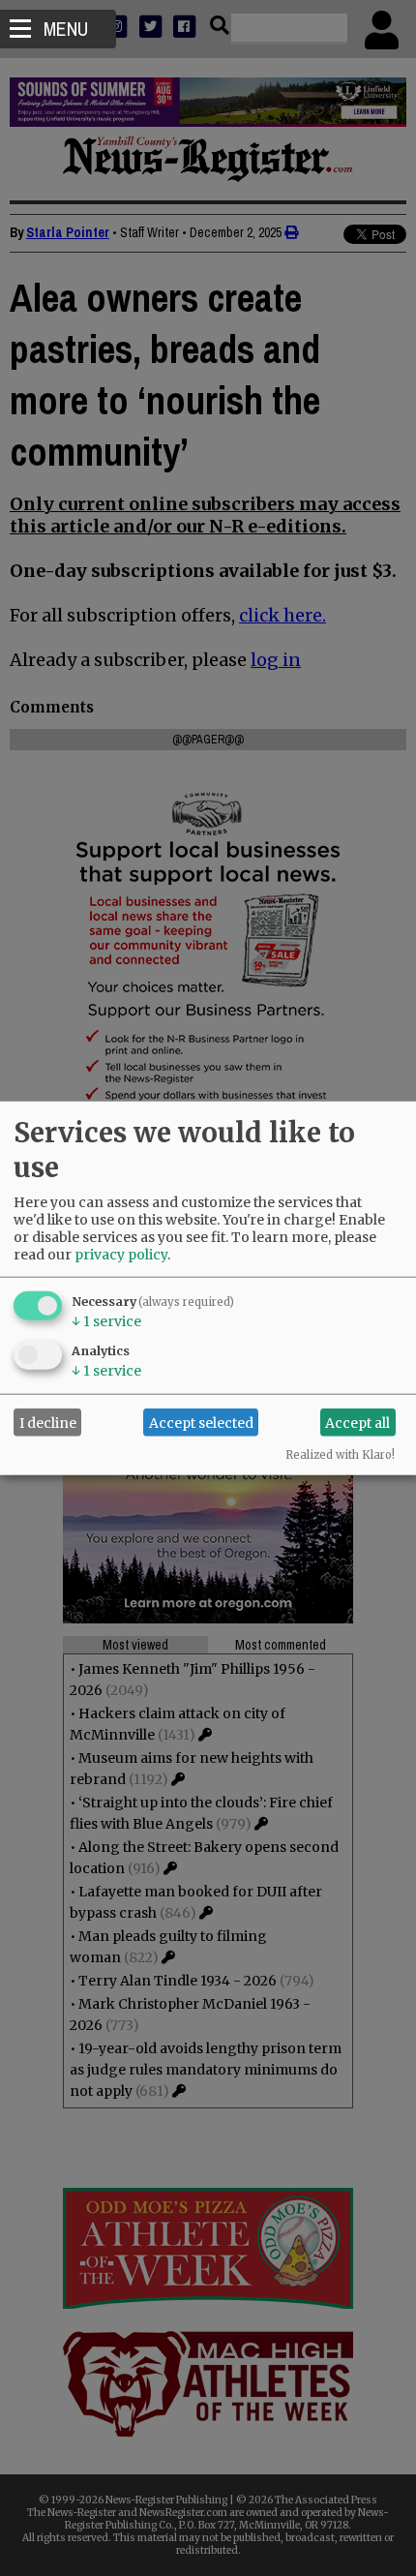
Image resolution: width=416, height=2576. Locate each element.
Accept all (357, 1422)
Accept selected (201, 1422)
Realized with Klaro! (340, 1455)
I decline (48, 1422)
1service (106, 1321)
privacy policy (121, 1255)
